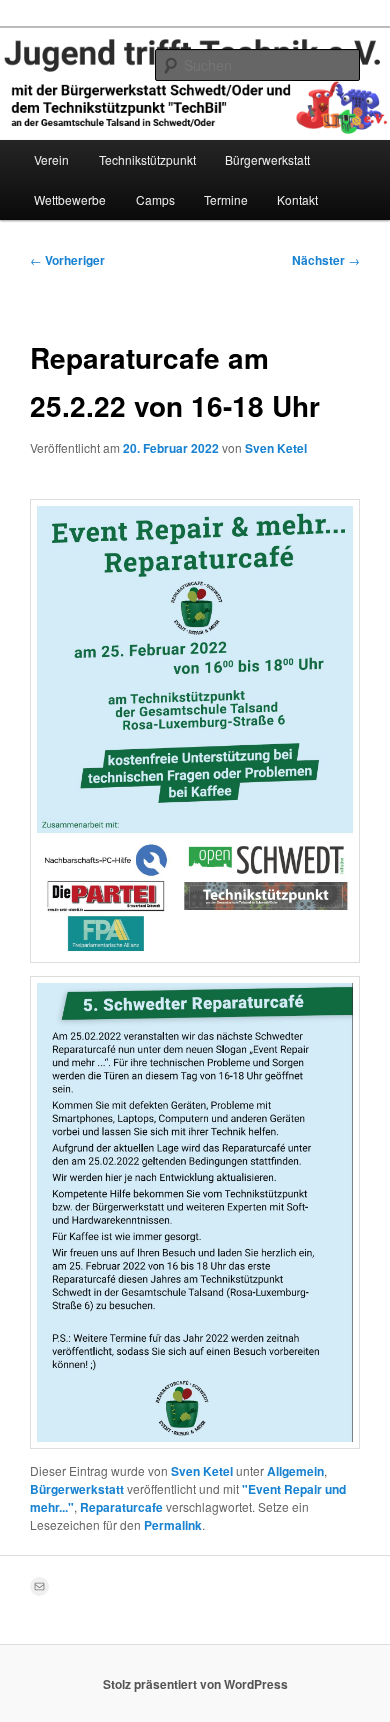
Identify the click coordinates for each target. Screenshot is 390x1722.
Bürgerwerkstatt (267, 159)
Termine (226, 199)
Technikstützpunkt (147, 159)
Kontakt (297, 199)
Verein (51, 159)
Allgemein (295, 1471)
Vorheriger (67, 260)
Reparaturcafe (121, 1507)
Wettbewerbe (70, 199)
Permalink (173, 1525)
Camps (155, 199)
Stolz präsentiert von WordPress (195, 1684)
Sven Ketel (276, 448)
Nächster (326, 260)
